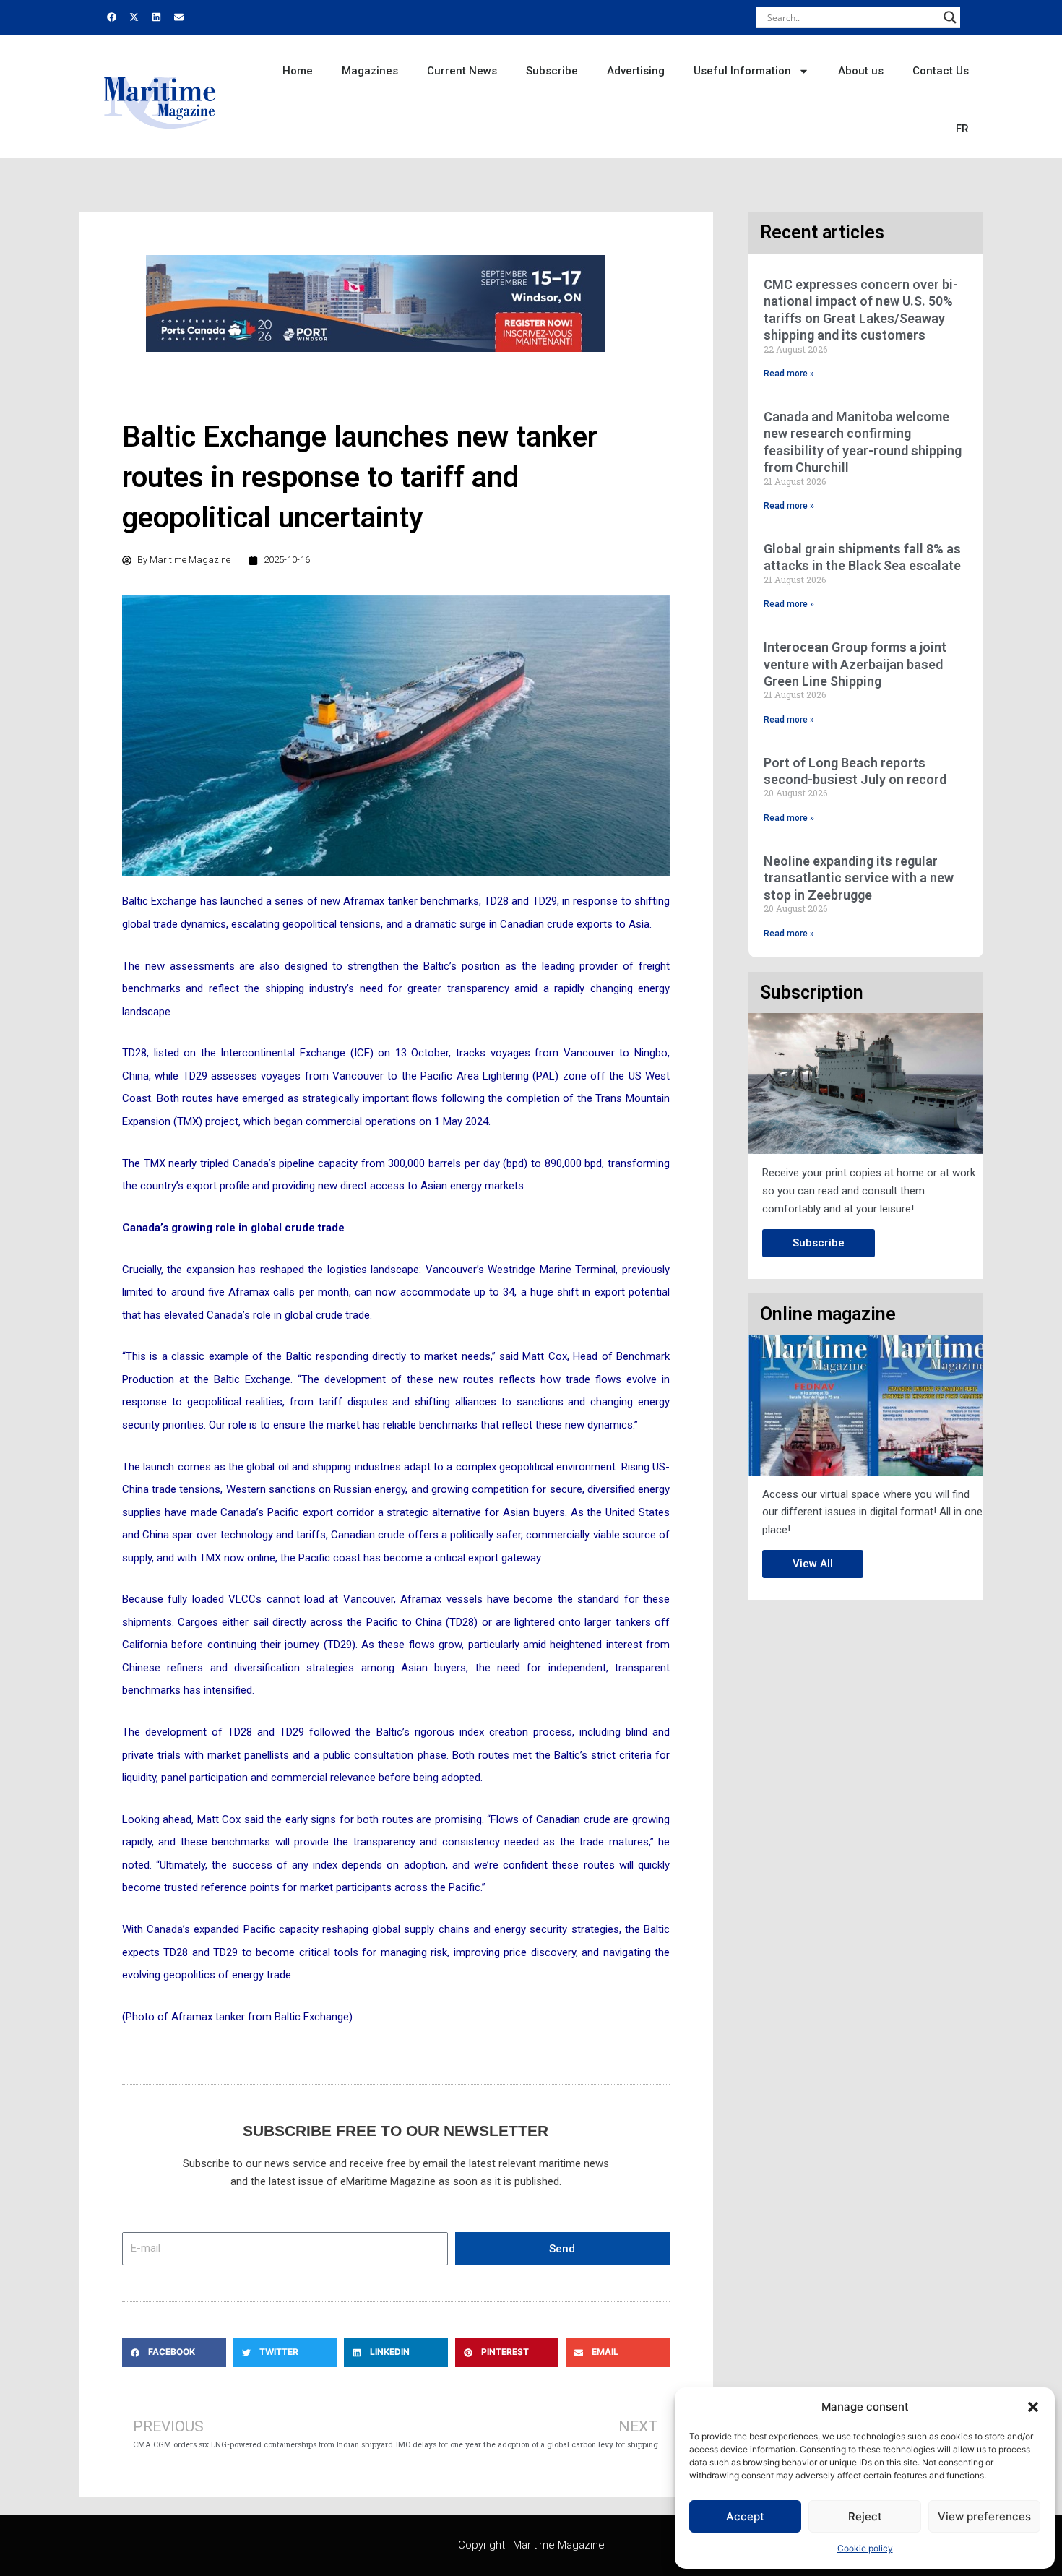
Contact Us (941, 71)
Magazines (370, 71)
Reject (865, 2516)
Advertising (636, 71)
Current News (462, 71)
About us (861, 71)
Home (298, 71)
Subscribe (552, 71)
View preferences (984, 2516)
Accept (745, 2516)
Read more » (789, 374)
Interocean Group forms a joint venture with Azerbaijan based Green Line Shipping (855, 664)
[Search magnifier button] (950, 17)
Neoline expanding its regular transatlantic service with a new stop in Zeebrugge (859, 878)
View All (813, 1564)
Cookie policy (865, 2548)
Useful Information (742, 71)
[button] (1033, 2407)
